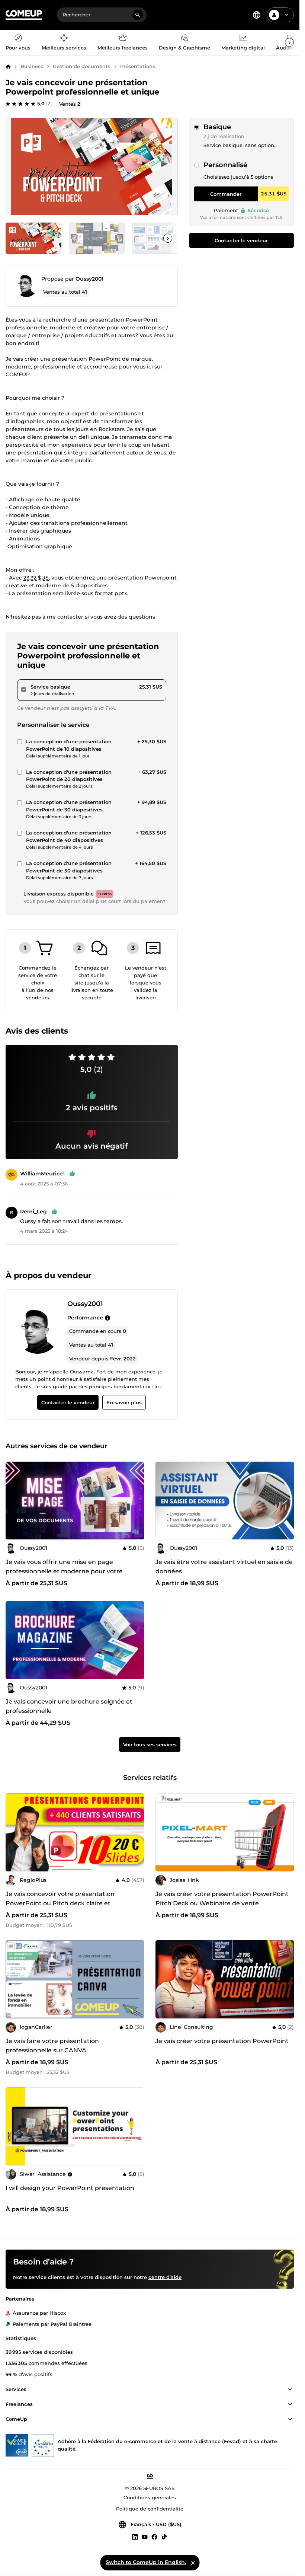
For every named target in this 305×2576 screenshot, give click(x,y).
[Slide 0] (33, 238)
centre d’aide (165, 2277)
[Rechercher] (138, 15)
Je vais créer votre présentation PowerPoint (222, 2041)
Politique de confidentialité (150, 2509)
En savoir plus (124, 1403)
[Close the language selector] (193, 2563)
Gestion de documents (82, 66)
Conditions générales (150, 2498)
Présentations (138, 66)
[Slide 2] (160, 238)
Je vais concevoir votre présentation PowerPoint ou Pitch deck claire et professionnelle (60, 1903)
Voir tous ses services (150, 1744)
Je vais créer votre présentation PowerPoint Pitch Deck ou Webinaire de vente (222, 1899)
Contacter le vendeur (241, 240)
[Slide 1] (97, 238)
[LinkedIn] (135, 2537)
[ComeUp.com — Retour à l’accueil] (24, 15)
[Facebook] (154, 2537)
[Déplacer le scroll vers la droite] (289, 42)
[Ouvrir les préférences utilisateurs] (287, 15)
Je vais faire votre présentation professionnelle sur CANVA (52, 2046)
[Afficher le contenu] (290, 2390)
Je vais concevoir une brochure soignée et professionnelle (69, 1706)
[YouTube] (145, 2537)
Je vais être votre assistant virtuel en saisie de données (224, 1567)
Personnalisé (225, 165)
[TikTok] (164, 2537)
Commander (226, 194)
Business (32, 66)
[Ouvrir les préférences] (257, 15)
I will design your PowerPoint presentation (70, 2188)
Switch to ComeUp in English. (146, 2562)
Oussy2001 (89, 279)
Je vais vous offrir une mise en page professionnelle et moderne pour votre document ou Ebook (64, 1571)
